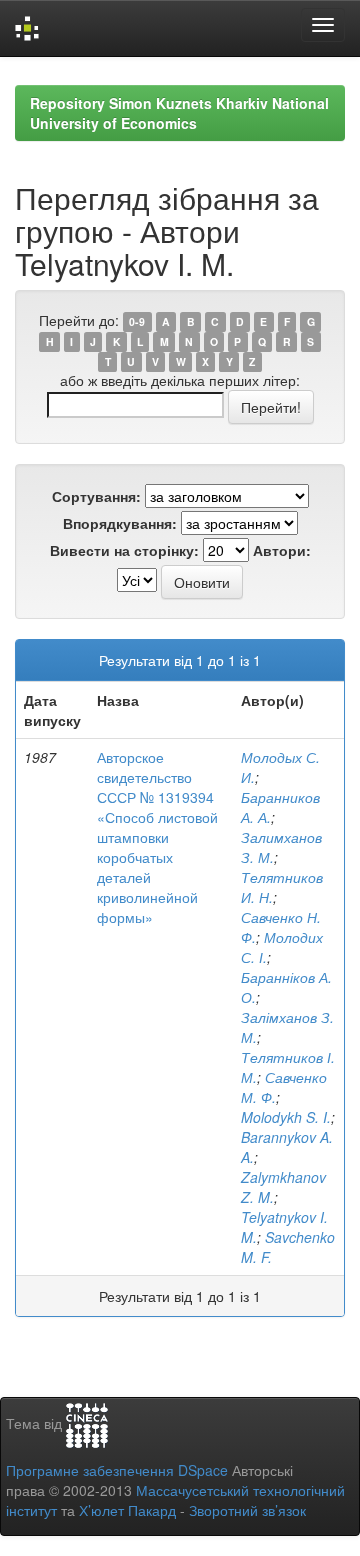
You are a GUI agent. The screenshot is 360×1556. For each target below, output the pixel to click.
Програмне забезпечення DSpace (117, 1470)
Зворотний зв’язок (247, 1510)
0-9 (137, 321)
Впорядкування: (120, 523)
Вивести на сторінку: (124, 550)
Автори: (282, 550)
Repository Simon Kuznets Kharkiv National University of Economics (179, 113)
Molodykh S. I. (286, 1117)
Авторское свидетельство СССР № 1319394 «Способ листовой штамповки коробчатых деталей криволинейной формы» (157, 837)
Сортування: (96, 496)
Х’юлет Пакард (127, 1510)
